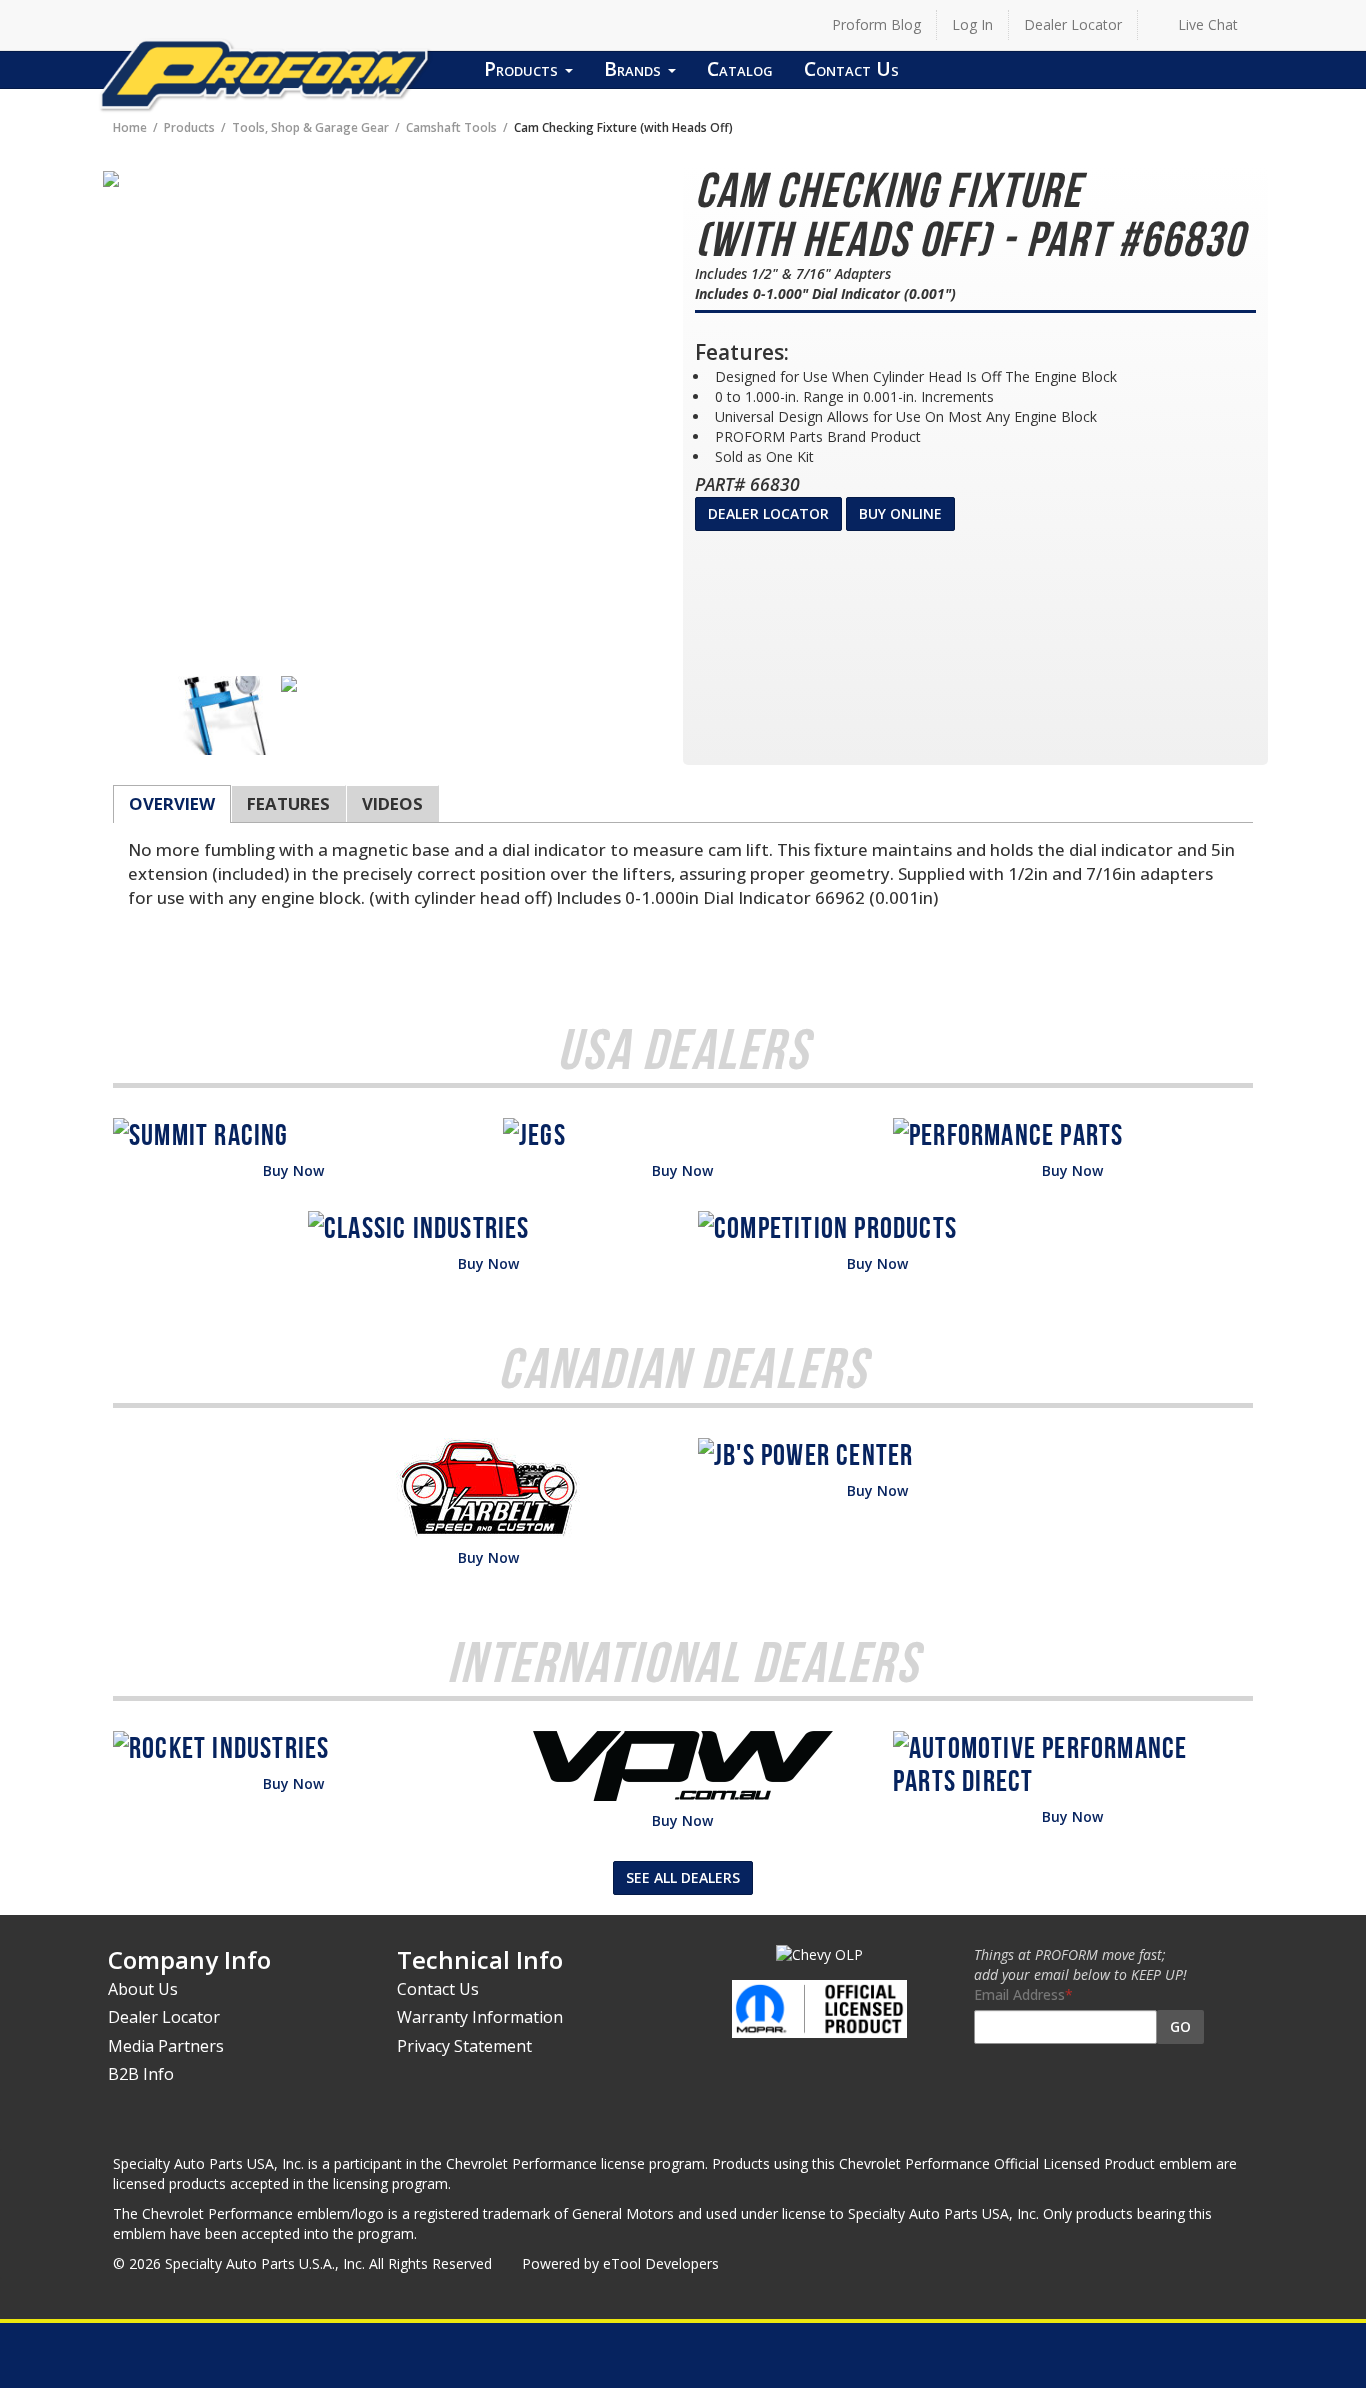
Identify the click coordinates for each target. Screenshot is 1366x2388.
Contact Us (851, 68)
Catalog (740, 68)
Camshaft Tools (451, 127)
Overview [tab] (172, 803)
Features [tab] (288, 803)
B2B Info (141, 2074)
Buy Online (900, 513)
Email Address (1019, 1994)
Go (1180, 2026)
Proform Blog (876, 24)
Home (130, 127)
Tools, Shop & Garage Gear (310, 127)
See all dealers (683, 1877)
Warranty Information (480, 2017)
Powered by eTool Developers (620, 2263)
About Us (143, 1989)
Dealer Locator (1073, 24)
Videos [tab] (392, 803)
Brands (635, 68)
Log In (972, 24)
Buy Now (293, 1170)
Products (523, 68)
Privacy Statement (464, 2046)
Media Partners (166, 2046)
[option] (226, 715)
